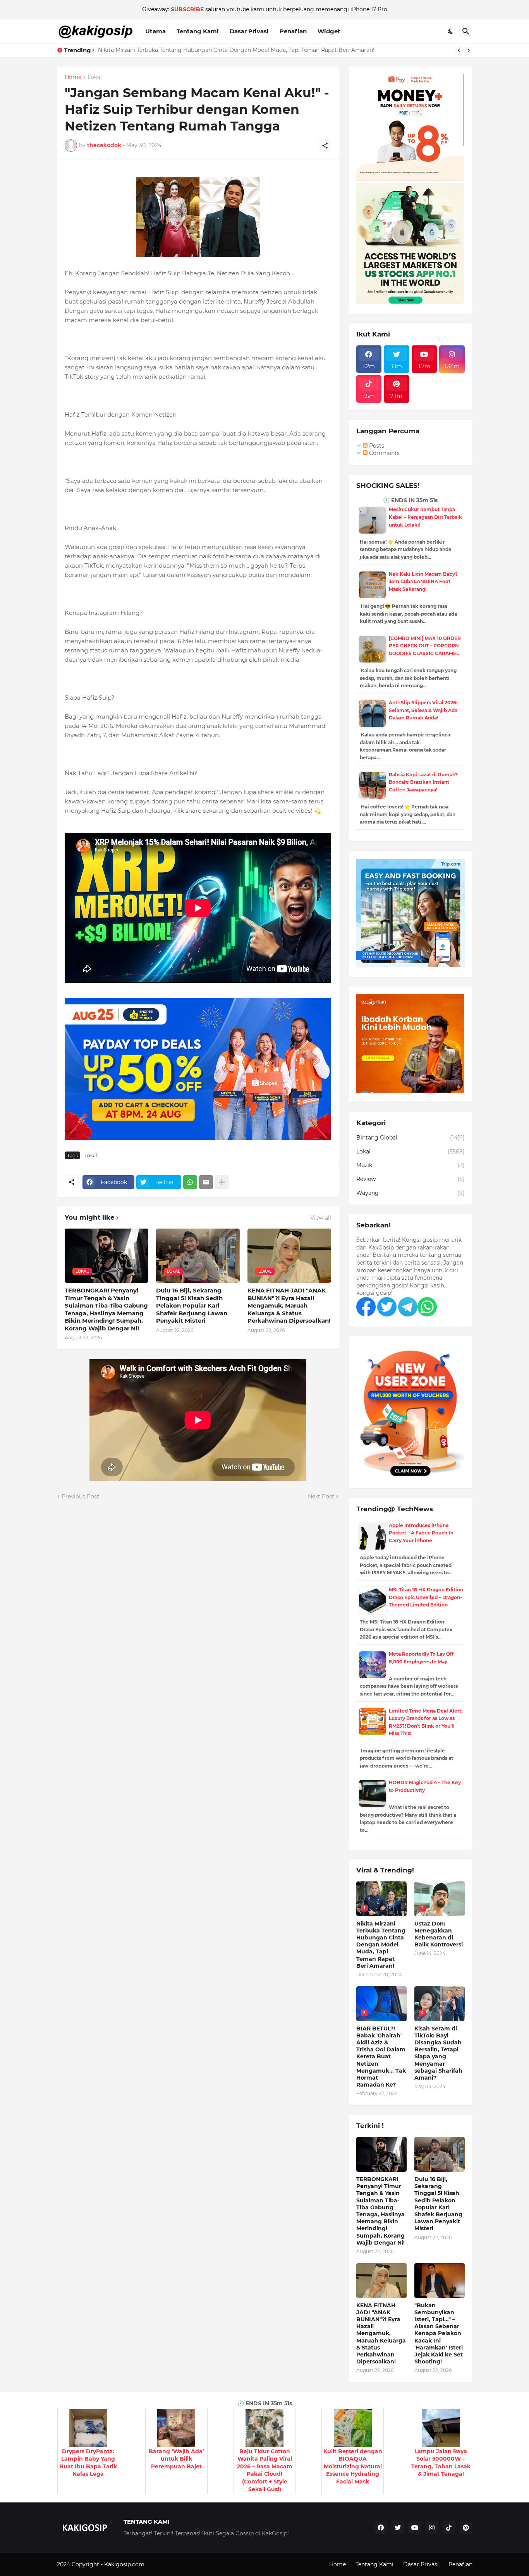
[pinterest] (466, 2528)
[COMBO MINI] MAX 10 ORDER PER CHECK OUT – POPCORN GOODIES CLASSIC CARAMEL (425, 646)
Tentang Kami (198, 31)
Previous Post (80, 1497)
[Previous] (459, 50)
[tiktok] (449, 2528)
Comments (384, 453)
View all (321, 1218)
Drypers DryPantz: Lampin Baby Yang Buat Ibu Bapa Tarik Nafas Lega (88, 2463)
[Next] (469, 50)
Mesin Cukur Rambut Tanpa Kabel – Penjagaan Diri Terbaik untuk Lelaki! (425, 517)
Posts (376, 446)
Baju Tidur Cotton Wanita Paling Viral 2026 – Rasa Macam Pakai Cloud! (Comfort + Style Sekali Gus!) (265, 2470)
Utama (155, 31)
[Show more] (222, 1182)
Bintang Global (410, 1138)
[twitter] (398, 2528)
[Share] (325, 146)
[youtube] (415, 2528)
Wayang (410, 1193)
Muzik (410, 1165)
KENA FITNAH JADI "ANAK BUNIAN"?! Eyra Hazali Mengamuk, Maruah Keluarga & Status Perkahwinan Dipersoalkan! (289, 1305)
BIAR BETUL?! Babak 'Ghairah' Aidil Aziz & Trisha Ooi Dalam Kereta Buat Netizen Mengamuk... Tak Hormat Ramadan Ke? (381, 2057)
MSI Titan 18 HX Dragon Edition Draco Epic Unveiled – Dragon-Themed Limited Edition (426, 1597)
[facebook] (381, 2528)
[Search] (466, 31)
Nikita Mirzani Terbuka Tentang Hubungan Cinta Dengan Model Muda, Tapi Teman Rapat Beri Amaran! (381, 1945)
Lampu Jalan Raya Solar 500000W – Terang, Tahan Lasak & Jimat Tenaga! (441, 2463)
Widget (329, 31)
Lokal (95, 77)
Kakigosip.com (125, 2564)
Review (410, 1179)
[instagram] (432, 2528)
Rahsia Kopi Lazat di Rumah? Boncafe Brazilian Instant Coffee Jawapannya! (423, 782)
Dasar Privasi (249, 31)
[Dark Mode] (451, 31)
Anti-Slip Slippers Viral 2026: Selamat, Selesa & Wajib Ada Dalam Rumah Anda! (423, 710)
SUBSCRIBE (187, 9)
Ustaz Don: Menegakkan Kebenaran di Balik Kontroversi (173, 50)
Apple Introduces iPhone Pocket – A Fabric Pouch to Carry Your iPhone (421, 1533)
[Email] (206, 1182)
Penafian (293, 31)
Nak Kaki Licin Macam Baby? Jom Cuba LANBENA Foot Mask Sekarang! (423, 582)
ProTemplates (165, 2564)
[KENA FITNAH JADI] (381, 2281)
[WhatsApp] (190, 1182)
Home (73, 77)
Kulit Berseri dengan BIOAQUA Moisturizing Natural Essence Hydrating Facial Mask (353, 2466)
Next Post (321, 1497)
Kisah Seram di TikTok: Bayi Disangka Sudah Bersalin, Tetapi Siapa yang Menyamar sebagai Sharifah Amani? (438, 2053)
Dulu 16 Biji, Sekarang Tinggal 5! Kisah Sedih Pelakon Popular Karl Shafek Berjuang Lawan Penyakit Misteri (192, 1305)
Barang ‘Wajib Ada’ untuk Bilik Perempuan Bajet (176, 2459)
